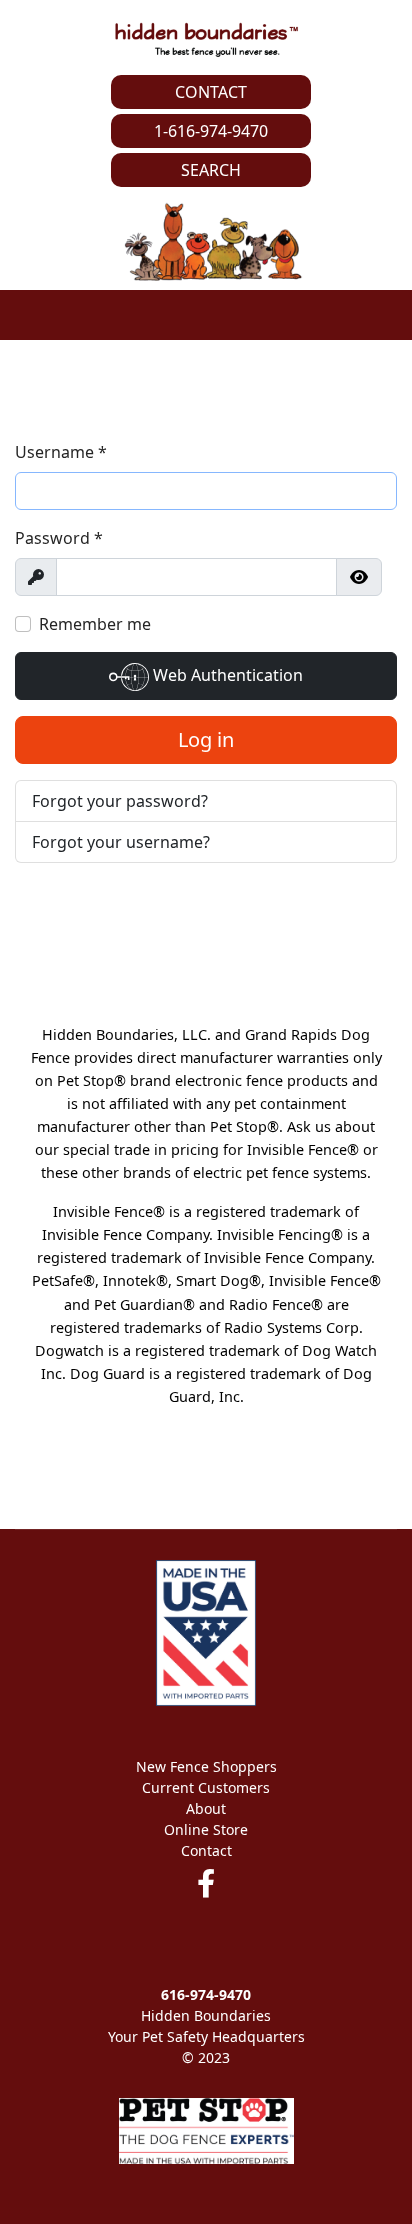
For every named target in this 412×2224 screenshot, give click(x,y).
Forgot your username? (121, 842)
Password (59, 538)
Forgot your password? (120, 801)
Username (61, 452)
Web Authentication (226, 675)
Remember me (95, 624)
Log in (206, 739)
